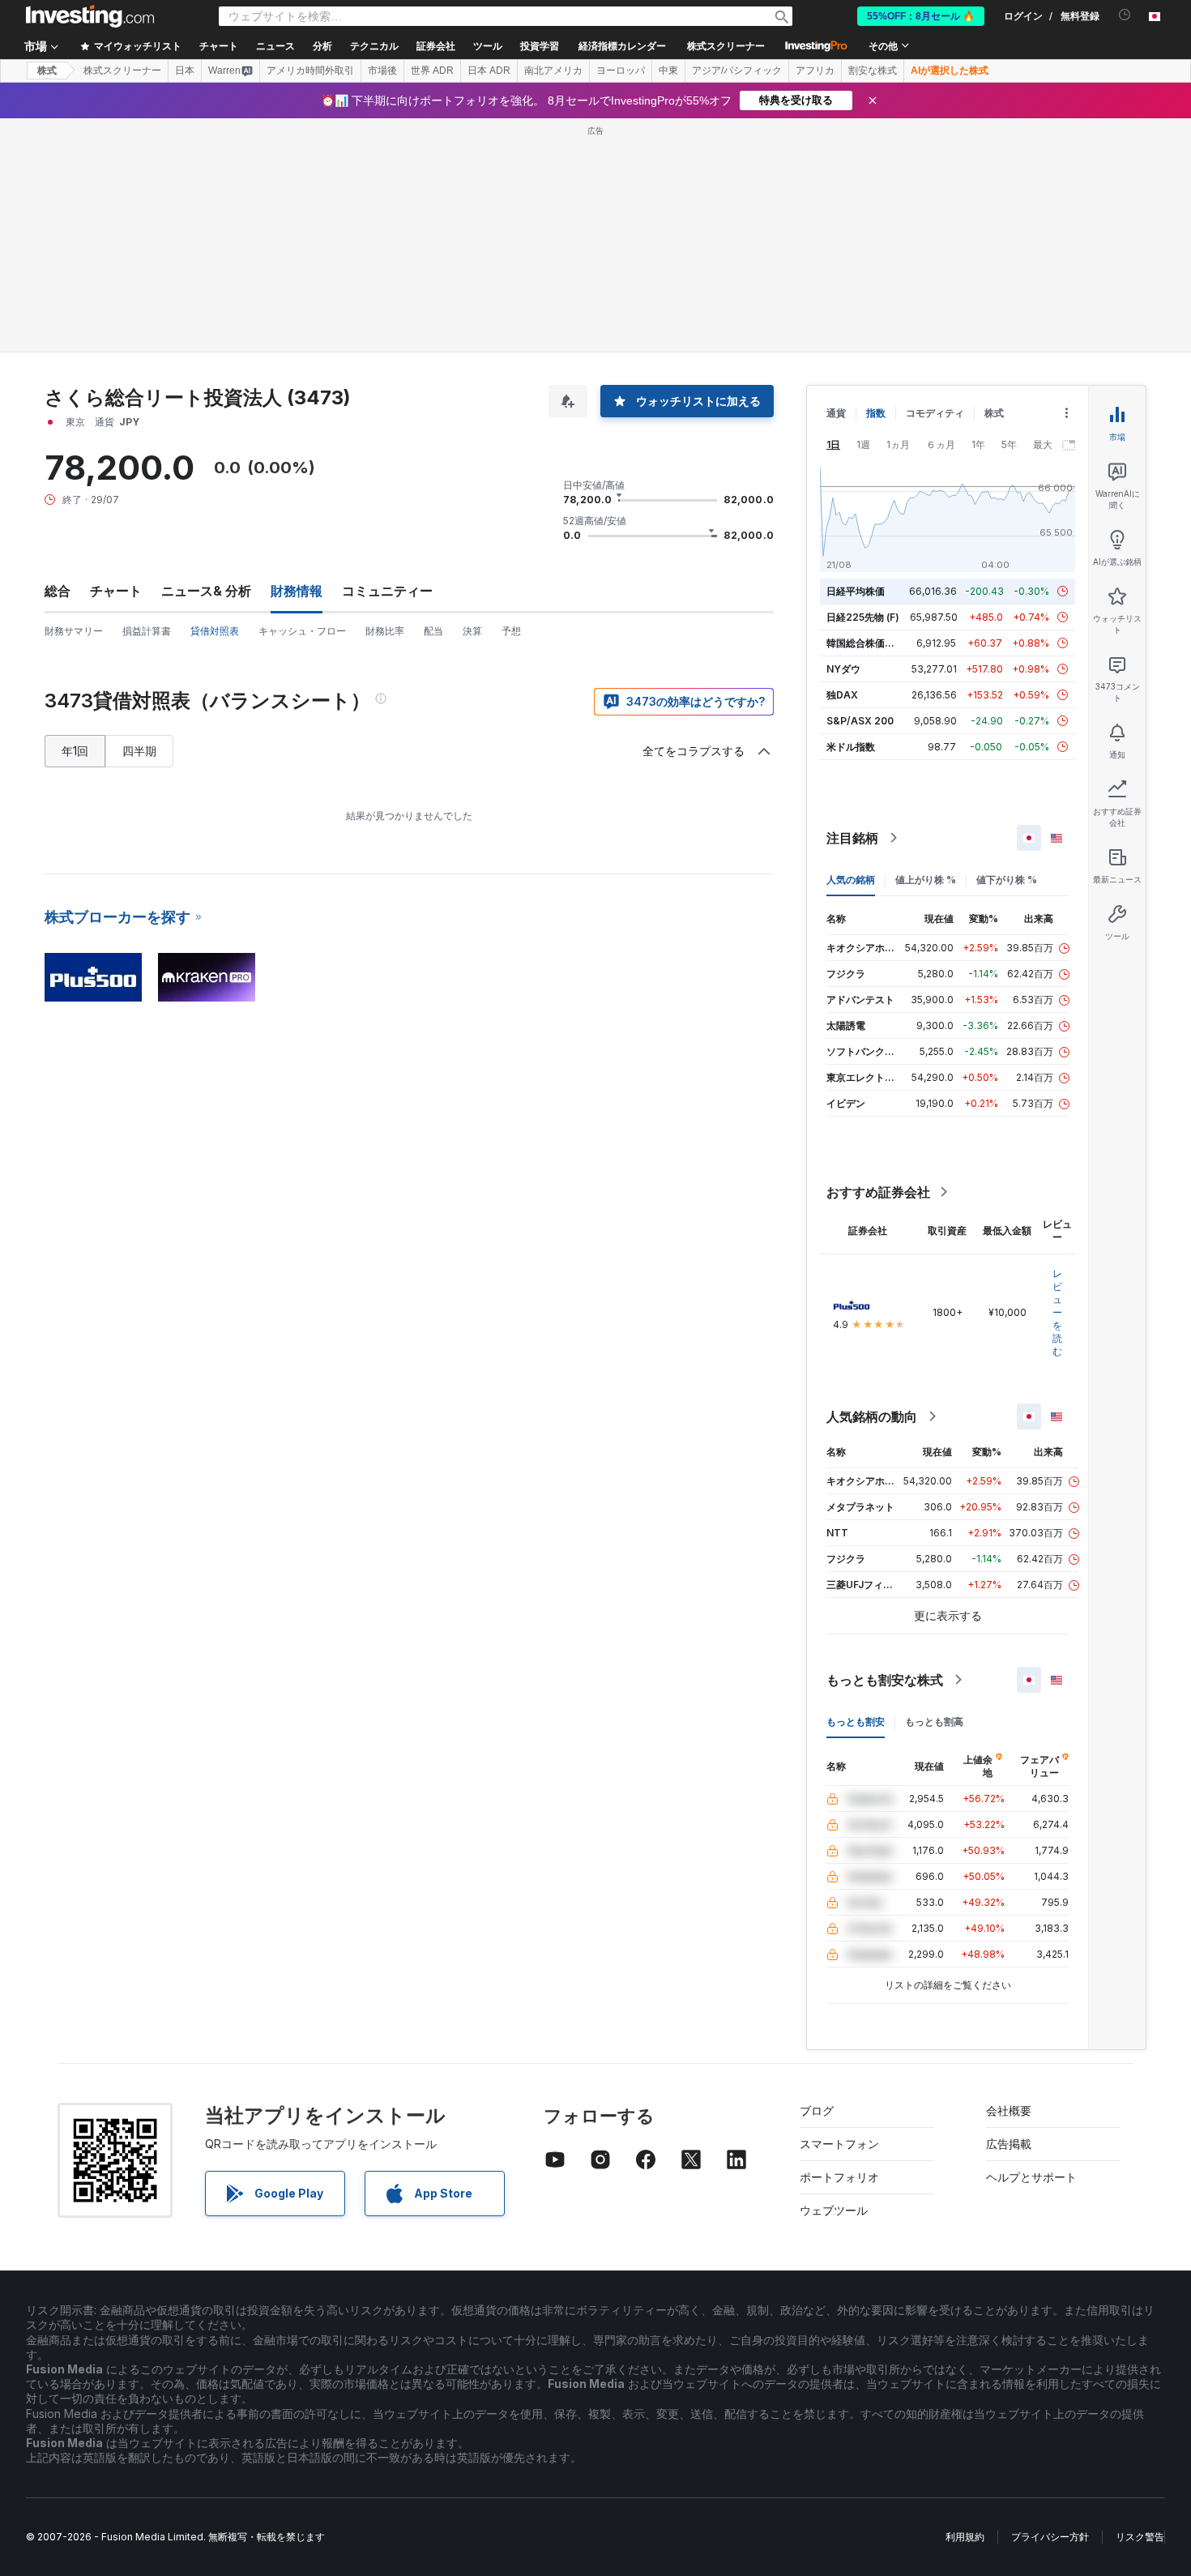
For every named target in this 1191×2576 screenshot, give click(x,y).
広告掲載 (1009, 2144)
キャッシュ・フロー (302, 631)
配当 (433, 631)
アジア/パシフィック (737, 70)
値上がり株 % (926, 880)
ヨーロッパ (621, 70)
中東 (668, 70)
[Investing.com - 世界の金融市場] (90, 16)
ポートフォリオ (839, 2177)
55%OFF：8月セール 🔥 (921, 16)
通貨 (836, 413)
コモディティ (935, 413)
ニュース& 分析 (206, 591)
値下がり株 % (1007, 880)
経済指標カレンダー (622, 46)
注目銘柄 (852, 838)
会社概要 (1009, 2110)
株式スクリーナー (726, 46)
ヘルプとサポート (1031, 2177)
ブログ (817, 2110)
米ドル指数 (851, 747)
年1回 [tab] (75, 751)
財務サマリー (74, 631)
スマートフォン (839, 2144)
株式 (47, 70)
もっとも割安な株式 (885, 1680)
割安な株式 (873, 70)
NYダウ (843, 669)
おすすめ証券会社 (878, 1192)
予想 (511, 631)
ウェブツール (834, 2210)
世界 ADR (432, 70)
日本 (185, 70)
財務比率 (385, 631)
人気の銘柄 (851, 880)
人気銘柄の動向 (872, 1416)
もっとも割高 (934, 1722)
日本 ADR (489, 70)
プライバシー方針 (1050, 2537)
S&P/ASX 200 (860, 721)
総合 (58, 591)
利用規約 (965, 2537)
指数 (876, 413)
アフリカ (815, 70)
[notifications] (1125, 15)
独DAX (842, 695)
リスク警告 (1140, 2537)
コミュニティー (387, 591)
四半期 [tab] (139, 751)
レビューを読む (1057, 1312)
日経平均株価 (856, 591)
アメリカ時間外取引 (310, 70)
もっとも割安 (856, 1722)
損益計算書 (147, 631)
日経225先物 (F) (863, 617)
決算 (472, 631)
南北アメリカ (553, 70)
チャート (116, 591)
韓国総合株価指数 (865, 643)
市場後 (382, 70)
